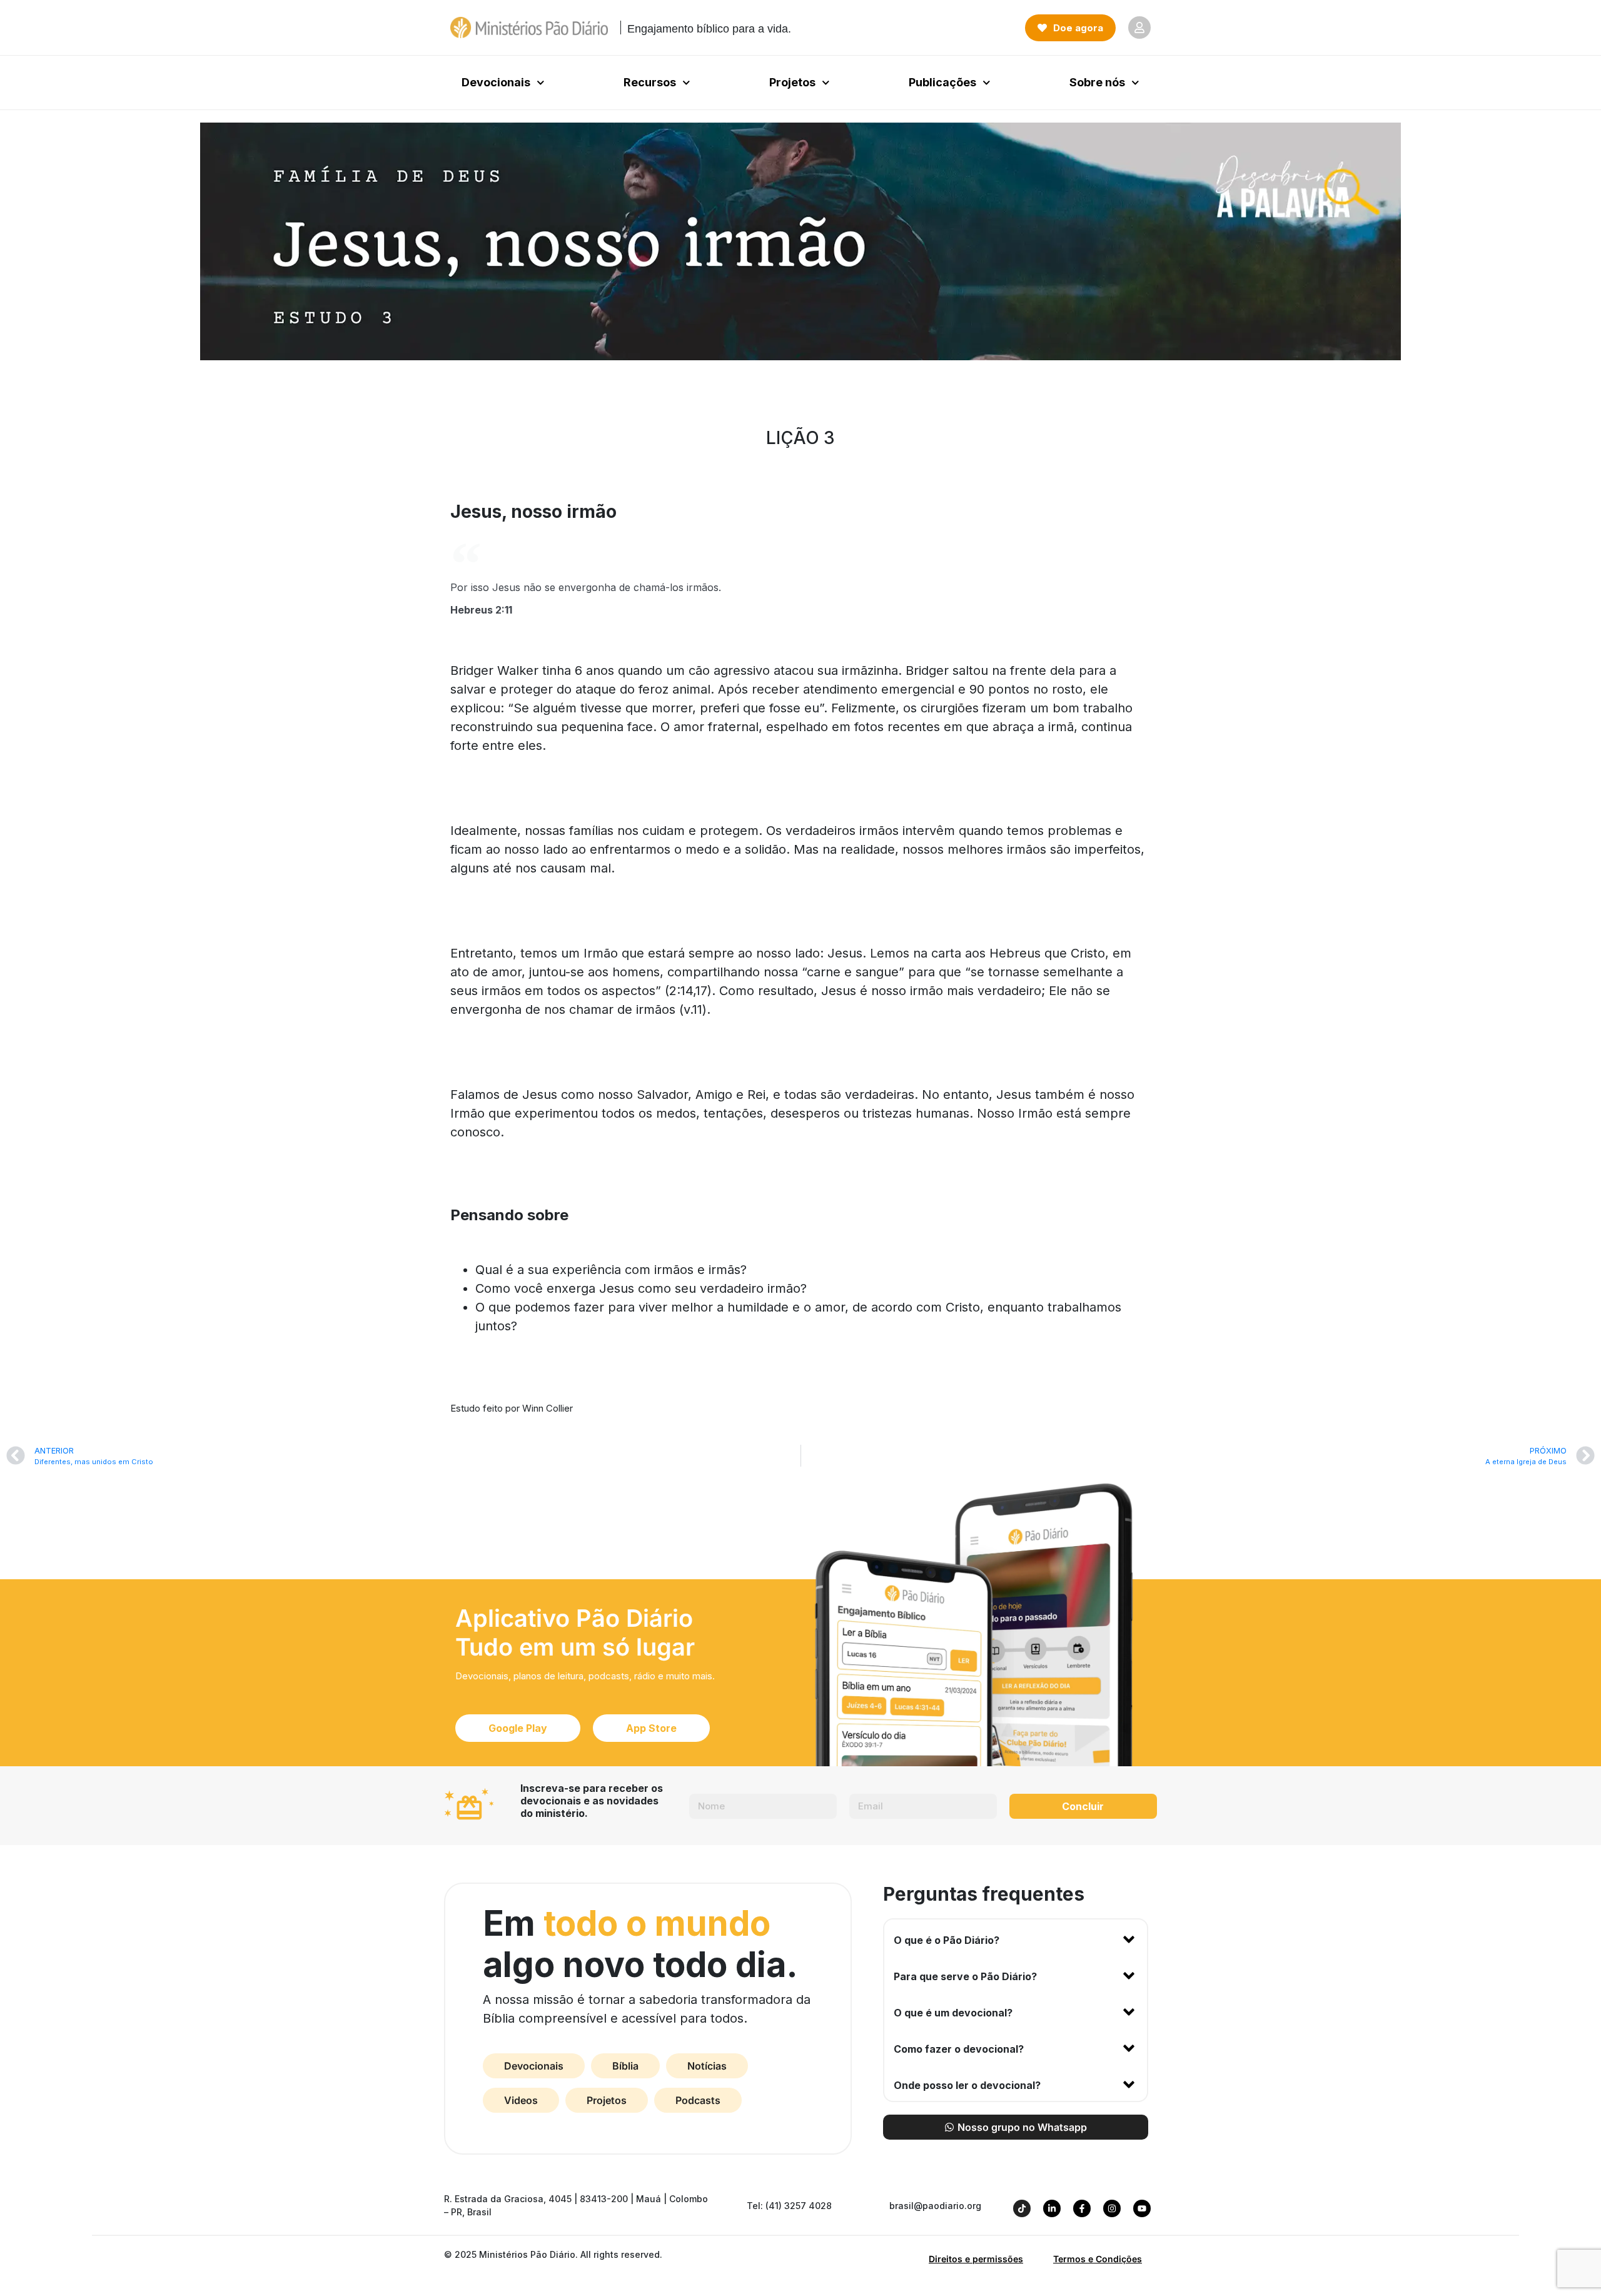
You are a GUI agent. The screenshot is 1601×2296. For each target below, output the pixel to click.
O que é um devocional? (953, 2013)
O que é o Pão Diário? (947, 1940)
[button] (1016, 1938)
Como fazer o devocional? (959, 2049)
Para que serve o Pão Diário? (965, 1976)
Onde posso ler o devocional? (967, 2085)
